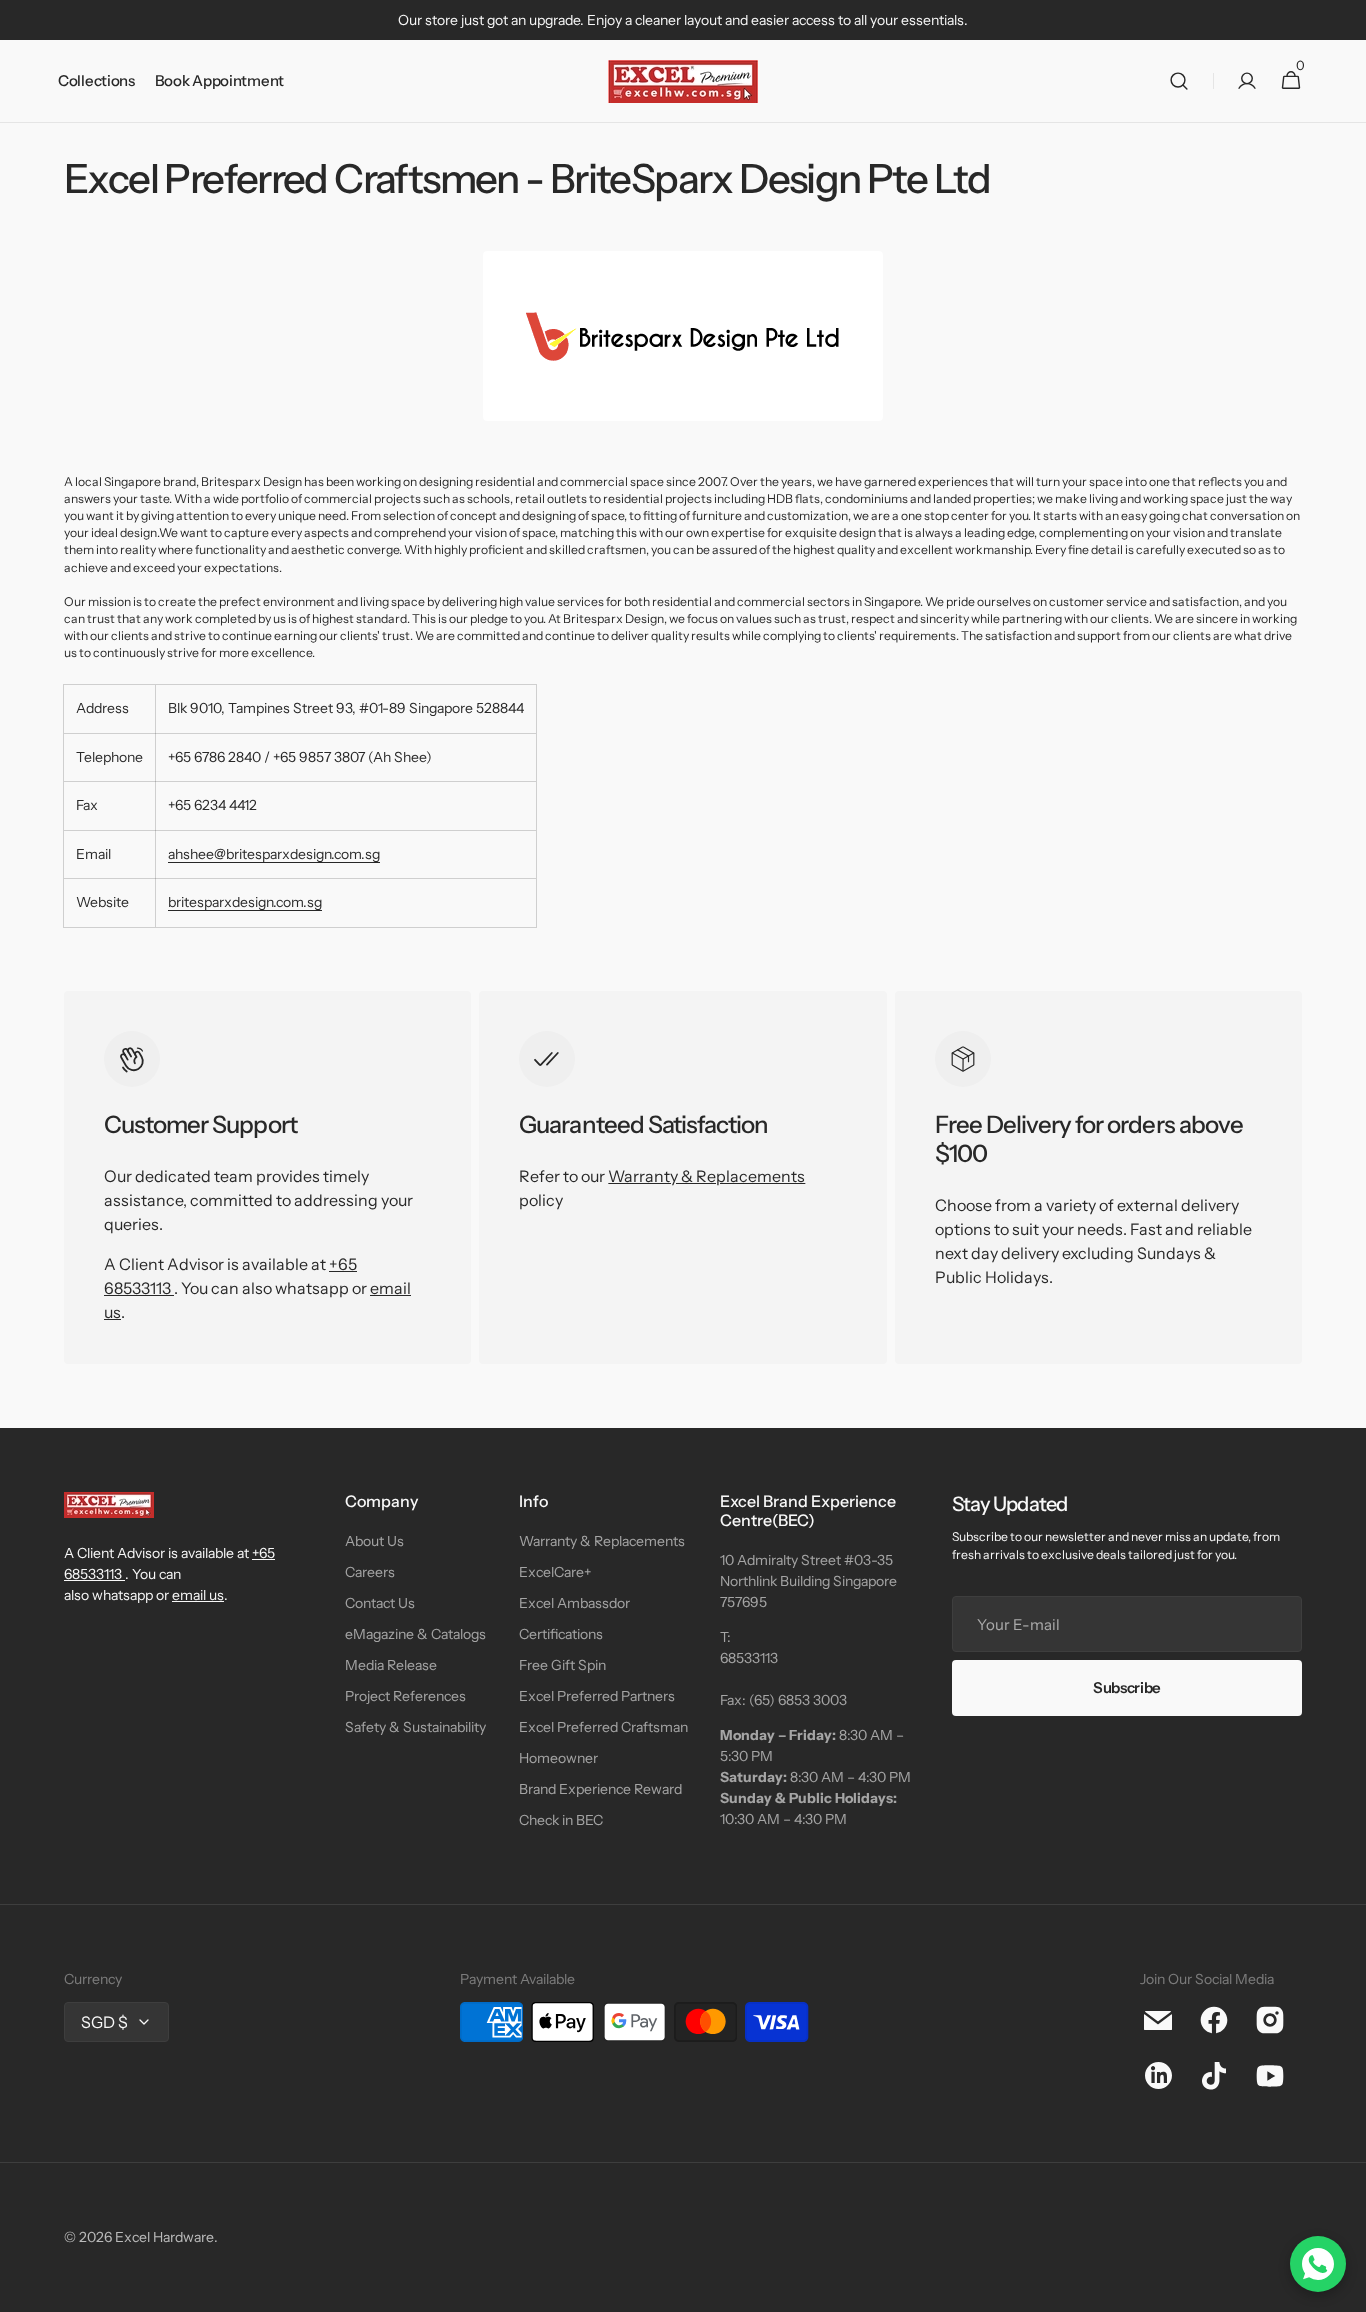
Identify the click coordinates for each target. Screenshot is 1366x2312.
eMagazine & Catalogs (415, 1634)
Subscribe (1127, 1687)
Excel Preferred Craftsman (603, 1727)
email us (198, 1595)
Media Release (391, 1665)
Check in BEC (561, 1820)
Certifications (561, 1634)
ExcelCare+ (555, 1572)
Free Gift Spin (562, 1665)
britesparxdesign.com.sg (245, 902)
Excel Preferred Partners (597, 1696)
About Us (374, 1541)
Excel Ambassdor (574, 1603)
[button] (1179, 81)
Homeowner (558, 1758)
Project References (405, 1696)
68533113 (749, 1658)
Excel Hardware (164, 2237)
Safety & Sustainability (415, 1727)
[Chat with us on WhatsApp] (1318, 2264)
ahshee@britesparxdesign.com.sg (274, 854)
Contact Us (380, 1603)
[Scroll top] (1342, 2288)
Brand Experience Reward (600, 1789)
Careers (370, 1572)
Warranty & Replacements (706, 1176)
